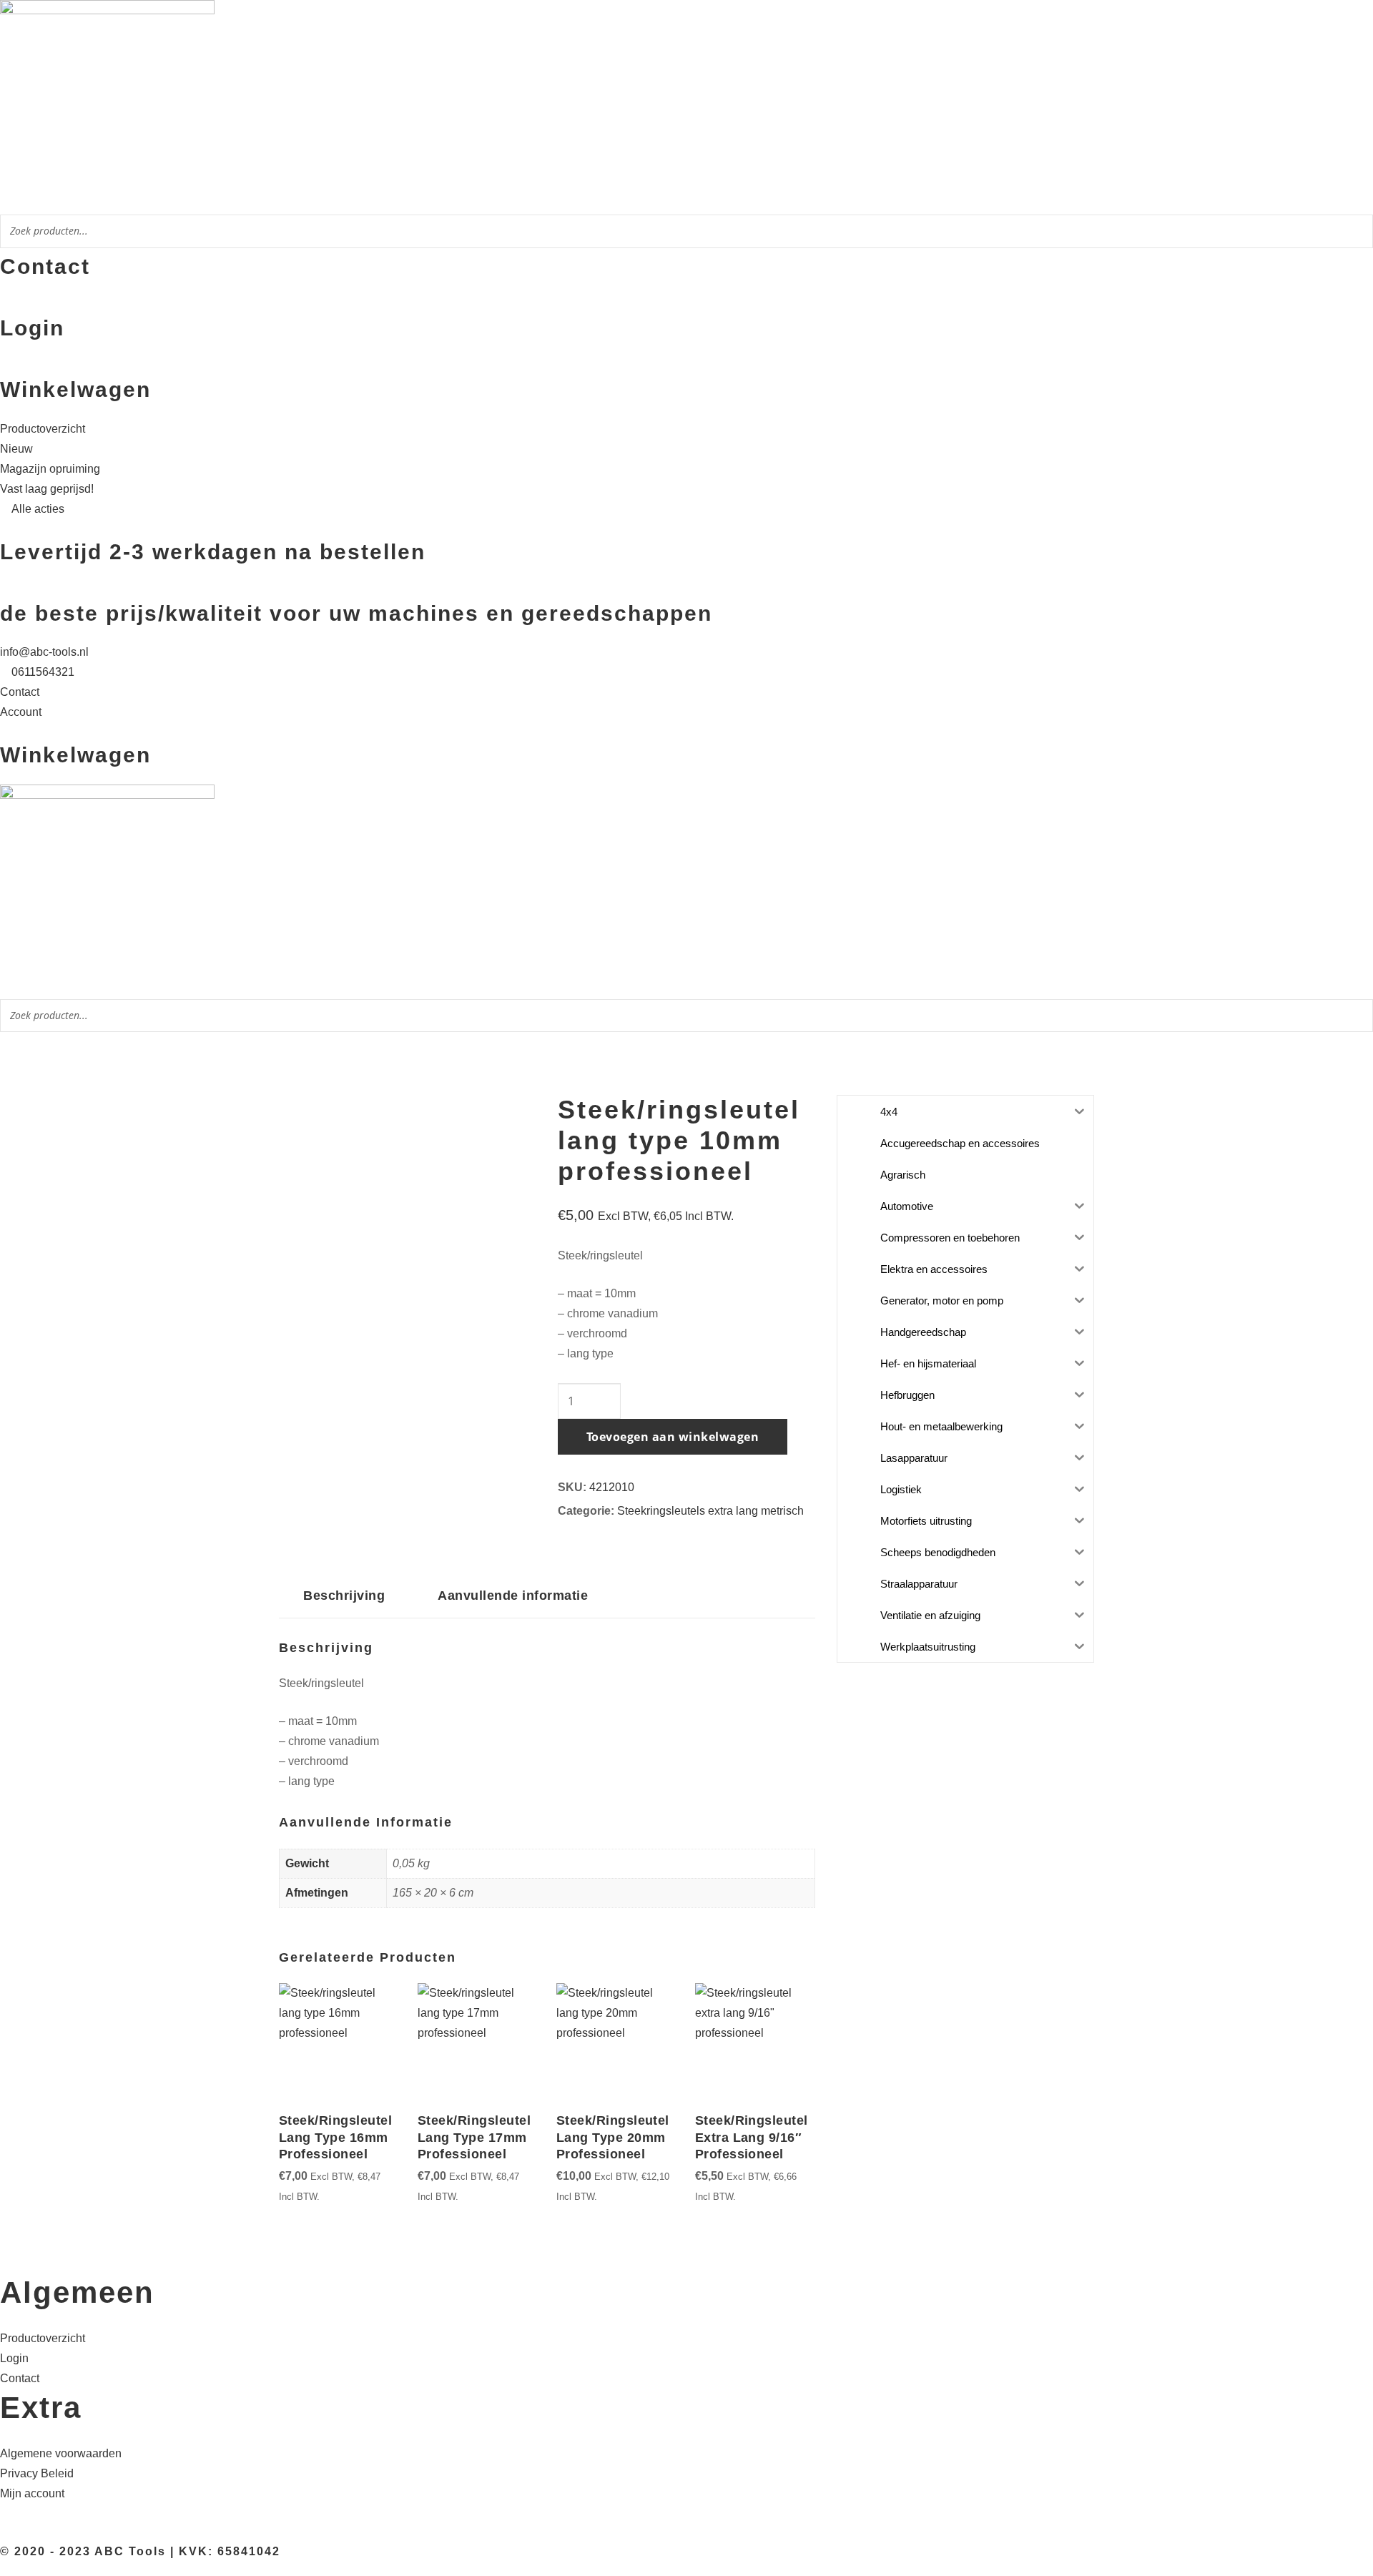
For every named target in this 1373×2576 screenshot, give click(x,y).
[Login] (4, 305)
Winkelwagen (75, 389)
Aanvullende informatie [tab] (513, 1595)
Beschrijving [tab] (344, 1595)
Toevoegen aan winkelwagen (673, 1437)
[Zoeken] (1358, 233)
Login (32, 328)
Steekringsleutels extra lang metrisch (710, 1511)
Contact (45, 266)
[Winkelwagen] (4, 367)
